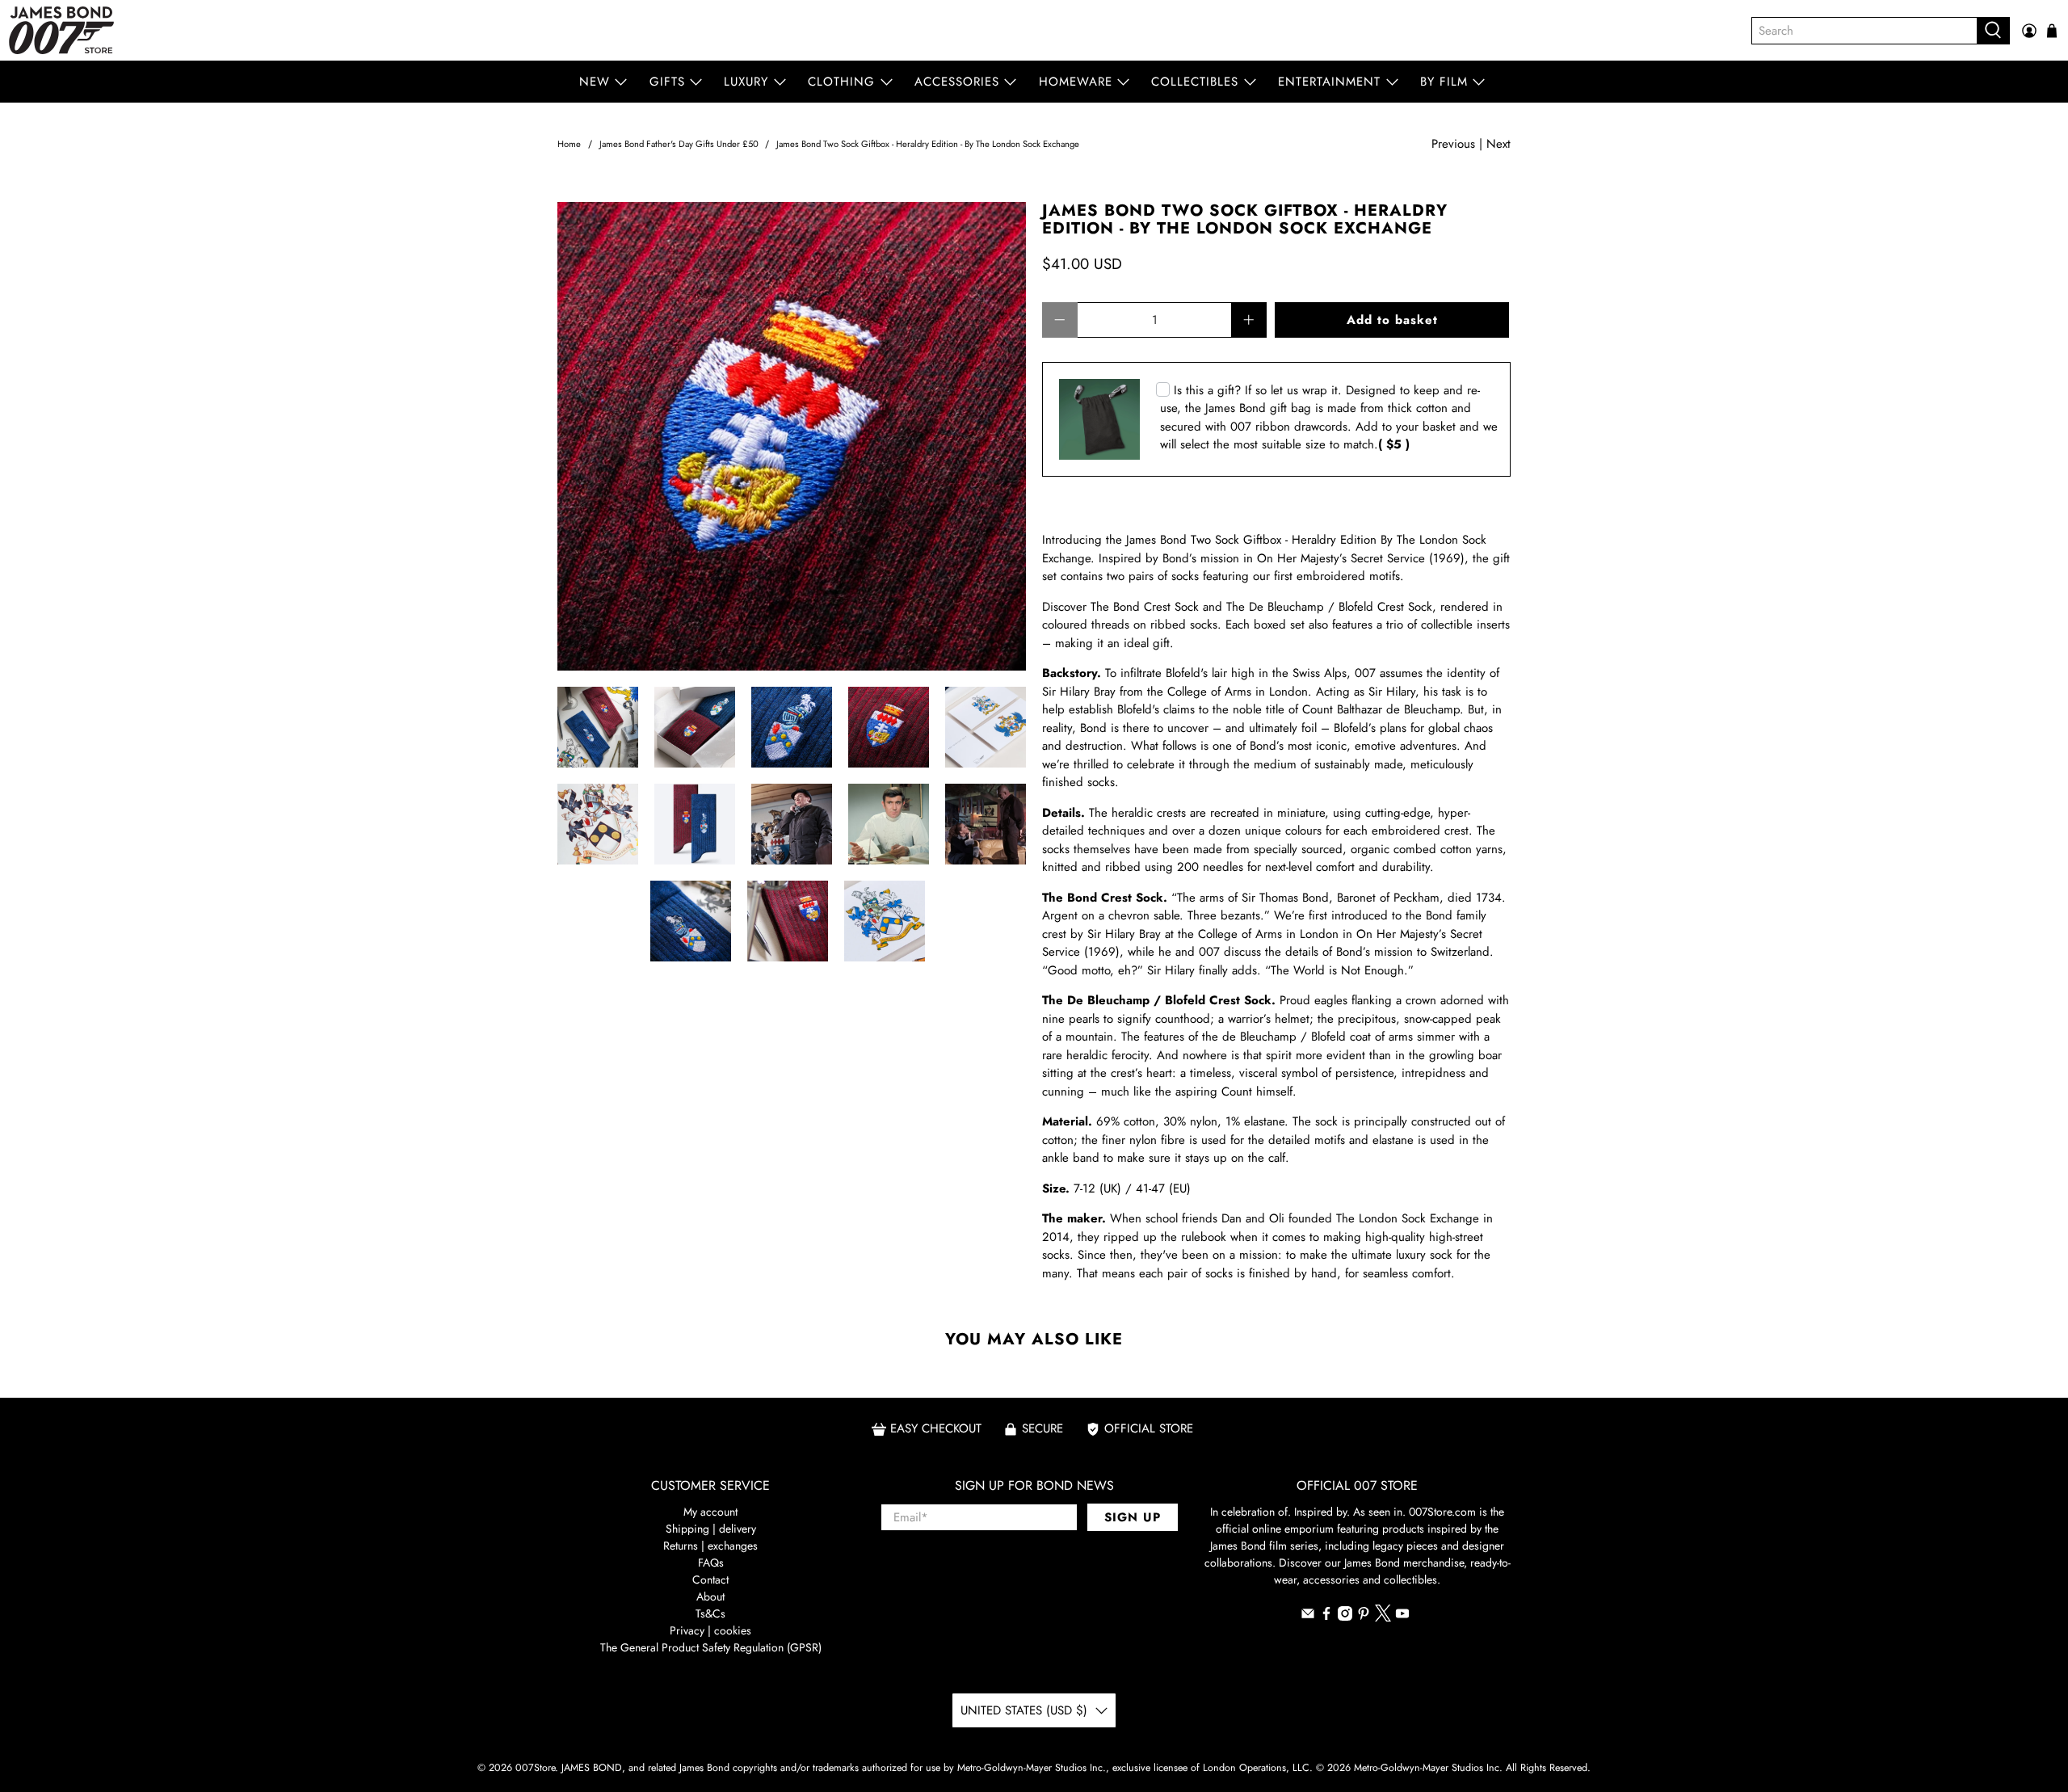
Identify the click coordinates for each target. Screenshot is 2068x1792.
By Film (1444, 82)
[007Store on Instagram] (1345, 1617)
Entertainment (1329, 82)
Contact (710, 1580)
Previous (1453, 144)
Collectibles (1195, 82)
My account (710, 1512)
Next (1498, 144)
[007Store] (61, 30)
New (595, 82)
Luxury (746, 82)
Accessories (957, 82)
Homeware (1076, 82)
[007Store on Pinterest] (1364, 1617)
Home (569, 144)
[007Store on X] (1383, 1617)
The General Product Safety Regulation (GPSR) (711, 1647)
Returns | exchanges (710, 1546)
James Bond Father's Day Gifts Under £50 (679, 144)
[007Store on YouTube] (1402, 1617)
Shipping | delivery (711, 1529)
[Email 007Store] (1308, 1617)
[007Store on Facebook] (1326, 1617)
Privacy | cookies (710, 1630)
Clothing (841, 82)
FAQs (711, 1563)
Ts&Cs (710, 1613)
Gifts (667, 82)
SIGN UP (1133, 1517)
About (710, 1596)
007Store (535, 1768)
